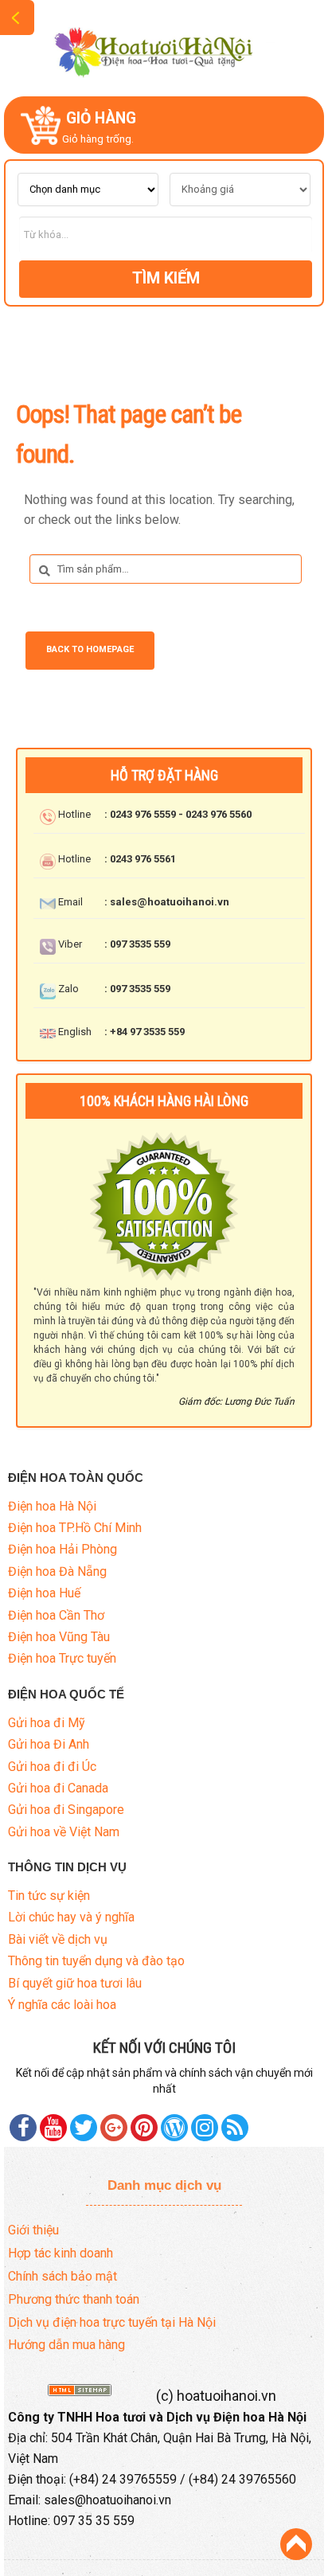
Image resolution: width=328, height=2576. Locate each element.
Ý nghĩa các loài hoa (62, 2005)
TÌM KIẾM (166, 278)
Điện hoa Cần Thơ (56, 1615)
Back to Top (296, 2544)
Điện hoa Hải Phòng (62, 1549)
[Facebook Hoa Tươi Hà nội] (23, 2128)
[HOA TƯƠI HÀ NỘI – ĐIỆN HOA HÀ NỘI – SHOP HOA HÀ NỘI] (164, 47)
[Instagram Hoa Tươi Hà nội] (205, 2128)
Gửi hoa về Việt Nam (64, 1832)
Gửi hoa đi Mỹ (47, 1723)
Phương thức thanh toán (74, 2299)
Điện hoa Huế (44, 1593)
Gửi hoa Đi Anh (49, 1744)
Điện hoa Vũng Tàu (59, 1637)
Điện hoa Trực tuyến (62, 1658)
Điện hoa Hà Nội (52, 1506)
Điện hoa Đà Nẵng (57, 1571)
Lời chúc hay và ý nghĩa (71, 1917)
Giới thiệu (33, 2230)
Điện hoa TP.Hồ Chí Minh (75, 1528)
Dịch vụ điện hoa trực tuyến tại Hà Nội (112, 2322)
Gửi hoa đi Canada (58, 1788)
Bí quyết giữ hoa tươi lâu (75, 1983)
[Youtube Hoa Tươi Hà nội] (53, 2128)
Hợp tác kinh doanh (61, 2253)
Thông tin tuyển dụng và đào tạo (96, 1961)
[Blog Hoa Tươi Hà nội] (174, 2128)
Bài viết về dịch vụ (58, 1939)
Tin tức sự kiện (49, 1896)
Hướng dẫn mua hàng (66, 2345)
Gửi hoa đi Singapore (66, 1810)
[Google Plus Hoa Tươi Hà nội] (114, 2128)
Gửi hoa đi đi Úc (52, 1767)
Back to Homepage (90, 649)
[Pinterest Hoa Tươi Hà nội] (84, 2128)
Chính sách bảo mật (62, 2276)
